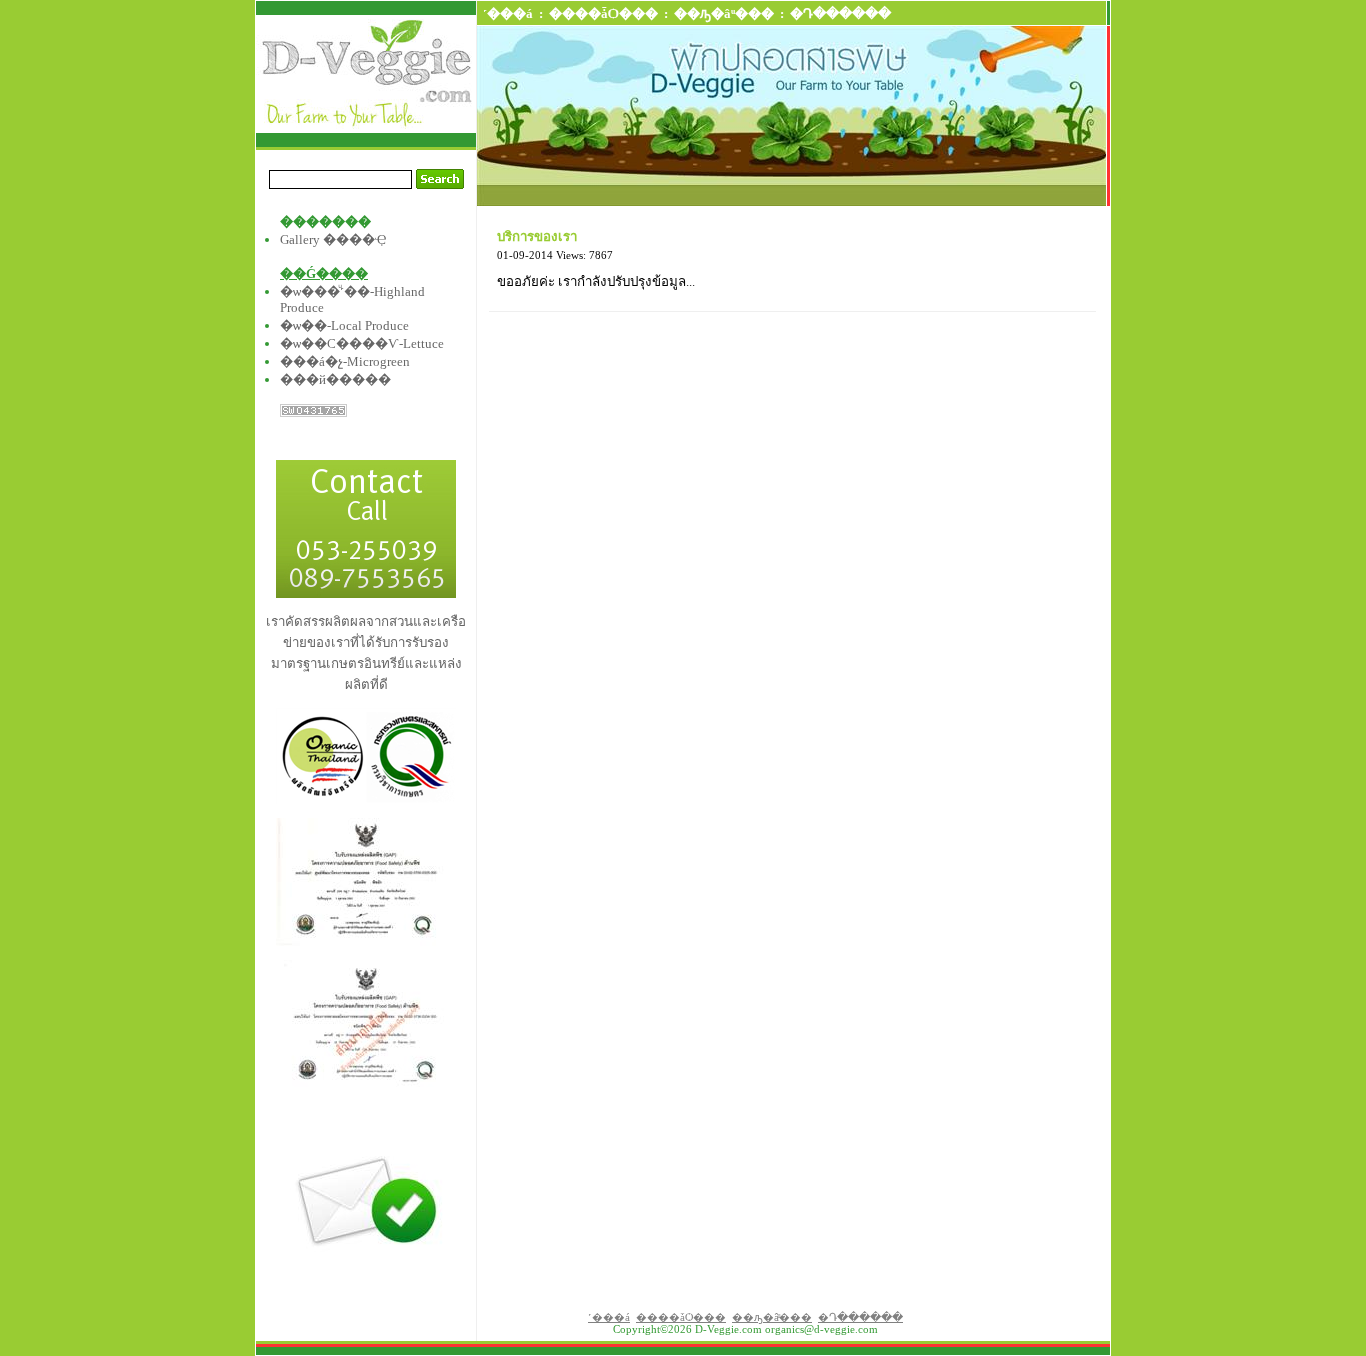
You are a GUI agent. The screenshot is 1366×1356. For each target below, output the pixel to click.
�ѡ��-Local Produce (344, 325)
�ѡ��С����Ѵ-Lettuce (362, 343)
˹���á (508, 13)
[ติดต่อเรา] (366, 593)
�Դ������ (840, 13)
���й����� (335, 379)
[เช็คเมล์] (366, 1295)
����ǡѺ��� (603, 13)
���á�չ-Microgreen (345, 361)
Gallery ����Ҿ (333, 239)
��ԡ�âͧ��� (724, 13)
